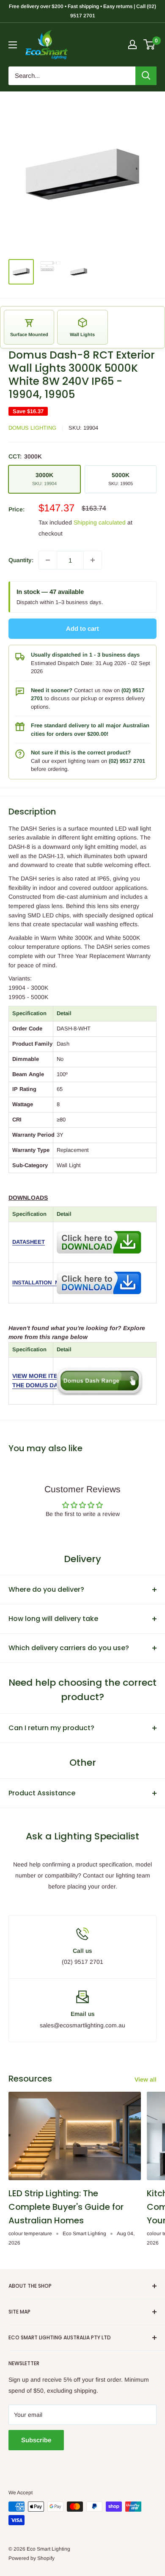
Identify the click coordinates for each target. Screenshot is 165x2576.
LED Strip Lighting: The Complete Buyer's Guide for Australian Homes (66, 2207)
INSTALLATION (32, 1282)
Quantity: (21, 560)
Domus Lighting (32, 428)
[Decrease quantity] (48, 560)
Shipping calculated (100, 522)
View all (146, 2079)
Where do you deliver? (46, 1589)
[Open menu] (13, 45)
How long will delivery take (53, 1619)
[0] (150, 44)
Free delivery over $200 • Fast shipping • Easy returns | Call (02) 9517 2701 (82, 11)
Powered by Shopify (32, 2558)
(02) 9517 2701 (127, 761)
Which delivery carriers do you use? (69, 1648)
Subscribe (36, 2440)
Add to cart (82, 628)
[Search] (146, 76)
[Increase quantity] (93, 560)
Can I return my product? (51, 1728)
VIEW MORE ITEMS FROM (49, 1376)
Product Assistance (42, 1793)
